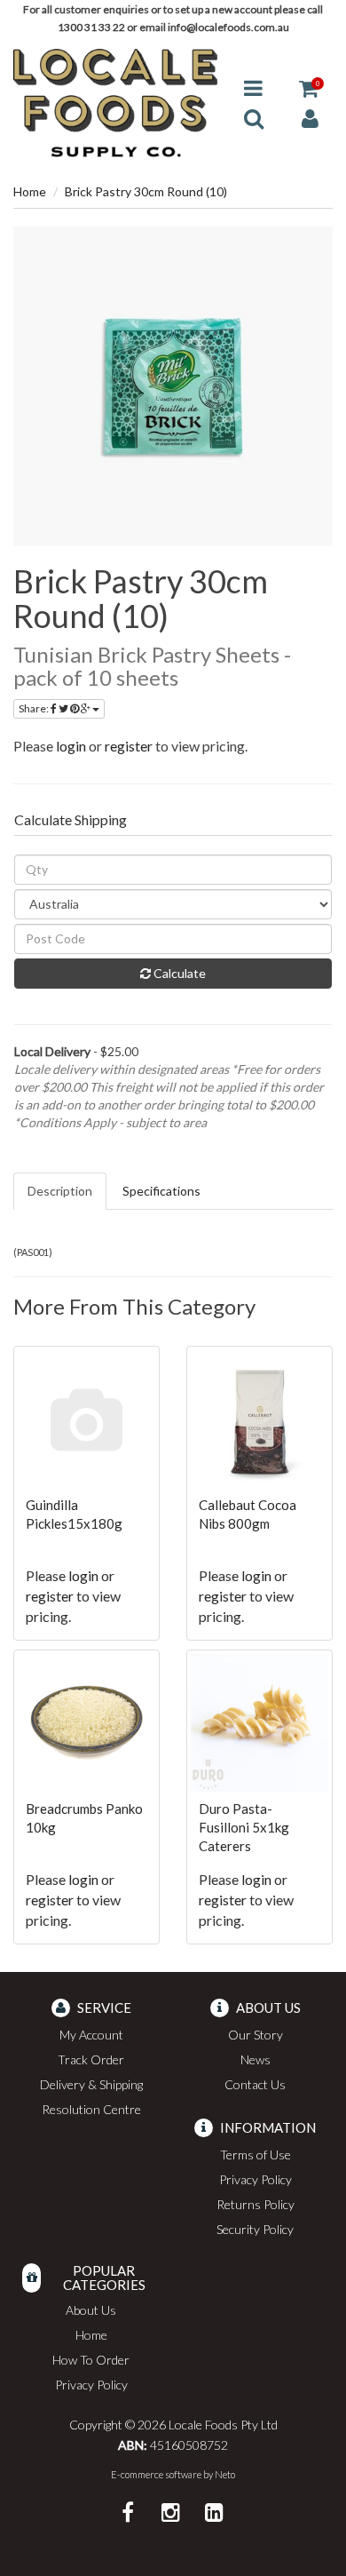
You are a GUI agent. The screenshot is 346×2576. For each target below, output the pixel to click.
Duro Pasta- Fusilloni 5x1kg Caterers (244, 1827)
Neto (225, 2474)
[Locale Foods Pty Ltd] (115, 102)
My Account (91, 2035)
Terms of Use (256, 2155)
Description (60, 1191)
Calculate (178, 973)
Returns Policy (256, 2204)
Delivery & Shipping (91, 2084)
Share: (35, 708)
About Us (91, 2310)
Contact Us (255, 2084)
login (71, 746)
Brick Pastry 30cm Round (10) (146, 191)
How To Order (91, 2360)
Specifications (161, 1191)
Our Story (256, 2035)
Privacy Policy (256, 2179)
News (256, 2059)
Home (30, 191)
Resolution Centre (91, 2109)
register (129, 746)
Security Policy (255, 2229)
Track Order (91, 2059)
